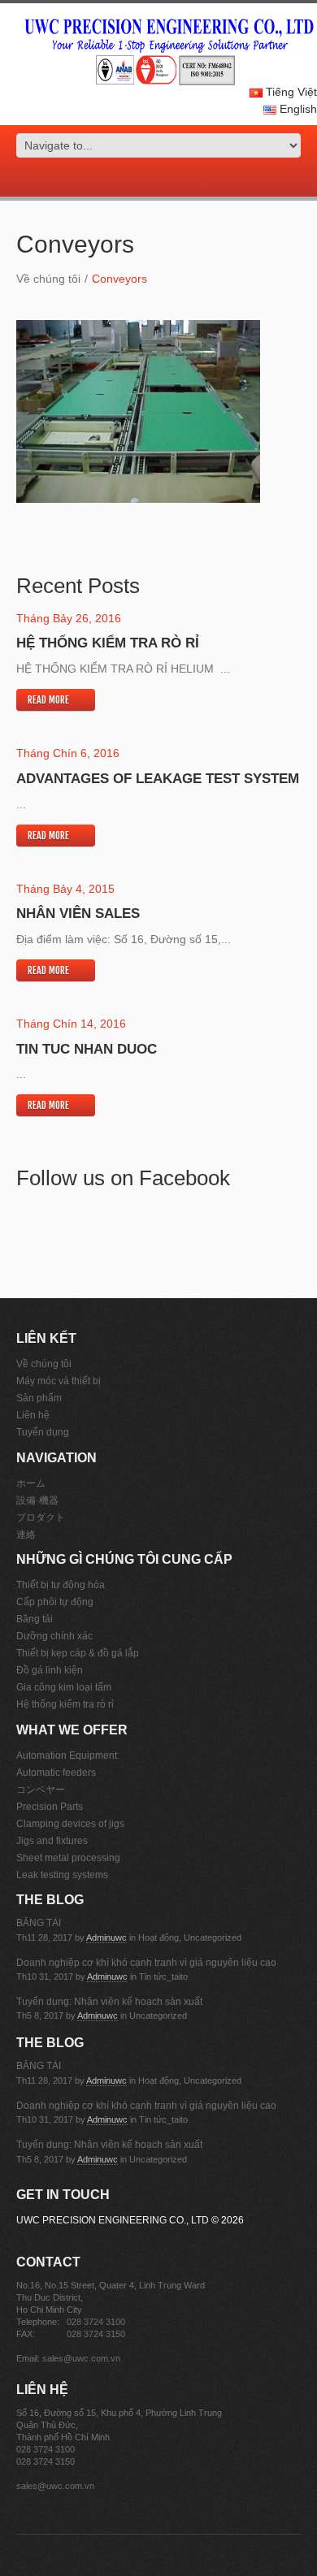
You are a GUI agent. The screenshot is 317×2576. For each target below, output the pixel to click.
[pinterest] (170, 179)
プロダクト (41, 1517)
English (297, 109)
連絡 (26, 1535)
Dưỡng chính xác (54, 1636)
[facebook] (158, 179)
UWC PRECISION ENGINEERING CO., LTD (113, 2220)
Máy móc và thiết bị (59, 1381)
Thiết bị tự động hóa (61, 1585)
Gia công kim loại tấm (64, 1687)
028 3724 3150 (96, 2334)
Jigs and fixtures (52, 1841)
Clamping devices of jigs (70, 1824)
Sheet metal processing (68, 1858)
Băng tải (35, 1619)
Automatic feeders (56, 1773)
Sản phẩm (39, 1398)
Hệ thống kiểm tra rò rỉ (108, 643)
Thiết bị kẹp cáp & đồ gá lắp (78, 1653)
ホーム (31, 1483)
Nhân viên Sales (78, 914)
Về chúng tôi (48, 279)
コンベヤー (41, 1790)
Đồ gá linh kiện (50, 1670)
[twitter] (147, 179)
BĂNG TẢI (39, 1923)
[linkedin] (181, 179)
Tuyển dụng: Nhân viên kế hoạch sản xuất (109, 2002)
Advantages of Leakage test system (158, 779)
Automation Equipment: (68, 1756)
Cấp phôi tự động (55, 1602)
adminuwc (106, 1937)
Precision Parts (50, 1807)
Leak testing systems (62, 1875)
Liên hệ (33, 1415)
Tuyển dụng (43, 1432)
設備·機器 (37, 1500)
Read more (48, 700)
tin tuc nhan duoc (87, 1049)
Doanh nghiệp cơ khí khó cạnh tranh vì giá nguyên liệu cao (146, 1963)
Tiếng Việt (290, 92)
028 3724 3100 (96, 2322)
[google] (136, 179)
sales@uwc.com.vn (81, 2358)
